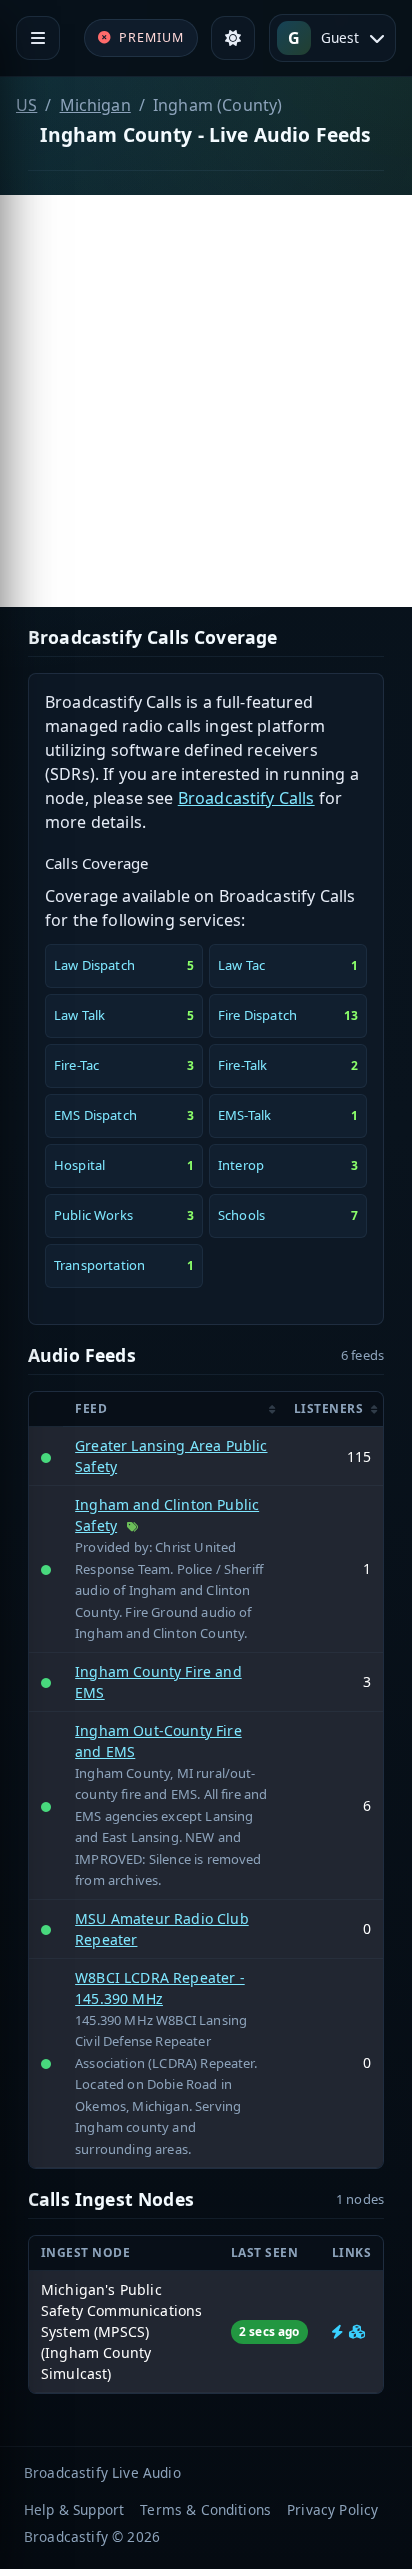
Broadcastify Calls (246, 798)
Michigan (95, 105)
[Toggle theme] (233, 38)
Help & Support (74, 2509)
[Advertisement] (206, 401)
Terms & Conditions (205, 2509)
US (26, 105)
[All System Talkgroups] (357, 2331)
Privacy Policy (332, 2509)
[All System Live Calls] (337, 2331)
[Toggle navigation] (38, 38)
